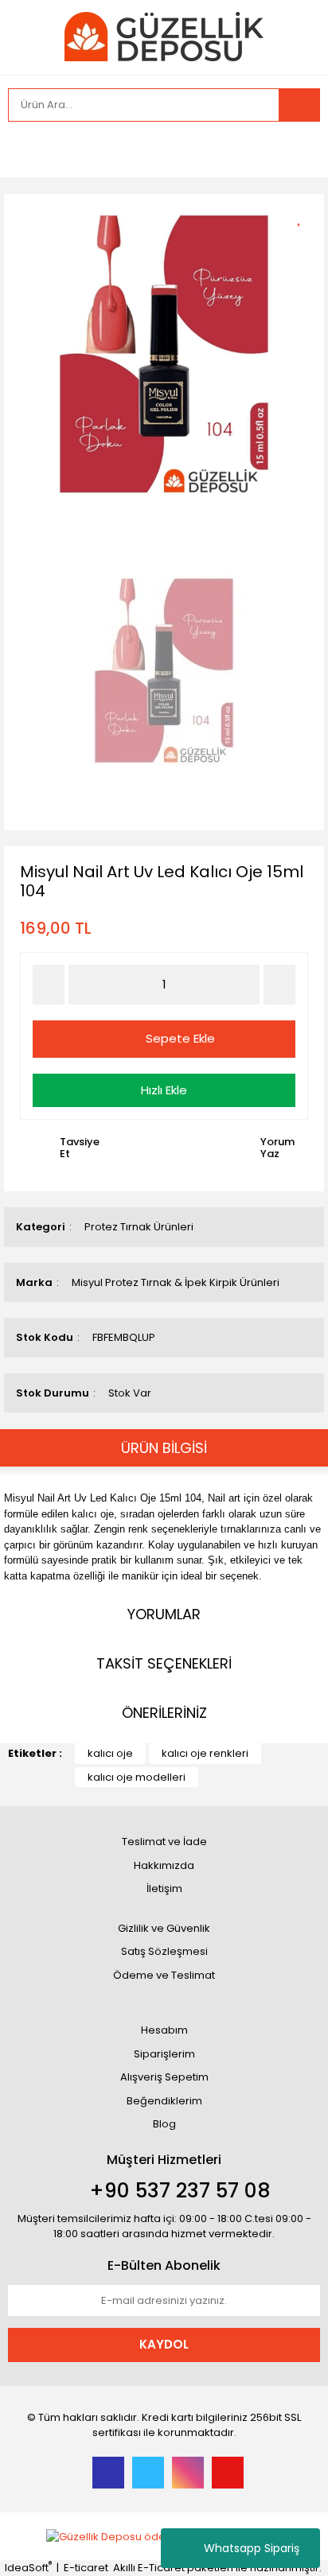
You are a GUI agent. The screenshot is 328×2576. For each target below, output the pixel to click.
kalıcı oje (110, 1753)
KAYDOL (164, 2344)
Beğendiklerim (164, 2101)
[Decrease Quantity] (49, 985)
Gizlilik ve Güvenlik (164, 1928)
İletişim (164, 1888)
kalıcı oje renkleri (205, 1753)
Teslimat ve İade (164, 1842)
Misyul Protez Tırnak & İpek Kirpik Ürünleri (176, 1282)
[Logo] (164, 36)
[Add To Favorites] (305, 216)
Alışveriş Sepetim (164, 2077)
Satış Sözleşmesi (164, 1951)
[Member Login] (24, 150)
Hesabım (164, 2030)
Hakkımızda (164, 1865)
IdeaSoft (28, 2568)
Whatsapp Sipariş (252, 2548)
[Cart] (296, 150)
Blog (164, 2124)
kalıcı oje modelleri (137, 1777)
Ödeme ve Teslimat (164, 1975)
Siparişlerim (164, 2054)
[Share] (305, 244)
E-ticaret (86, 2568)
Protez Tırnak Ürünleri (139, 1227)
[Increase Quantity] (279, 985)
